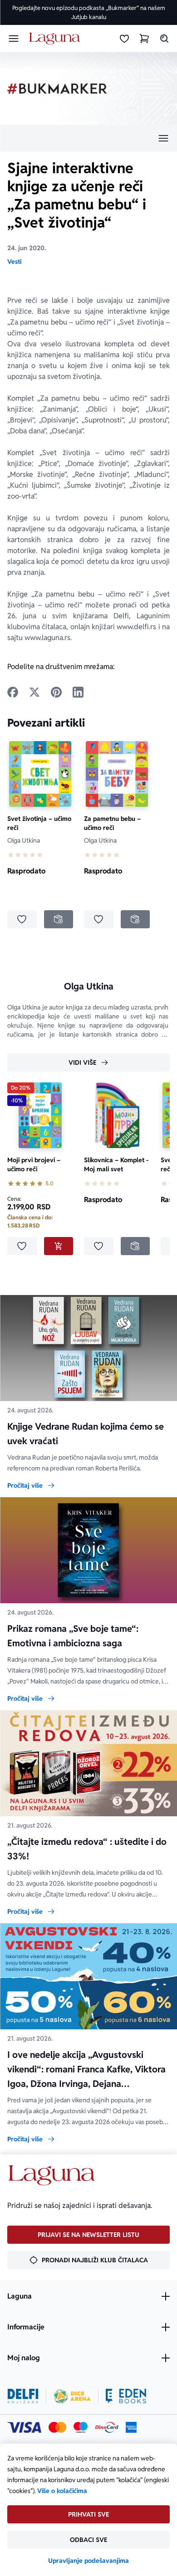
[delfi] (23, 2396)
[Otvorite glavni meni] (14, 39)
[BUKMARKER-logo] (57, 89)
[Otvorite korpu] (144, 39)
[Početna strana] (56, 39)
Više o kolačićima (62, 2491)
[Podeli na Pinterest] (56, 692)
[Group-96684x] (126, 2396)
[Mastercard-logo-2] (57, 2427)
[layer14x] (131, 2427)
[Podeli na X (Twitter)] (34, 692)
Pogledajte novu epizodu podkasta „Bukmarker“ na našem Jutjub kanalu (89, 12)
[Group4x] (81, 2427)
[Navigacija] (88, 138)
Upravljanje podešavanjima (88, 2561)
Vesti (14, 262)
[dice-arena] (72, 2396)
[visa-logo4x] (24, 2427)
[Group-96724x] (107, 2427)
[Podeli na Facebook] (13, 692)
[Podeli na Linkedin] (78, 692)
